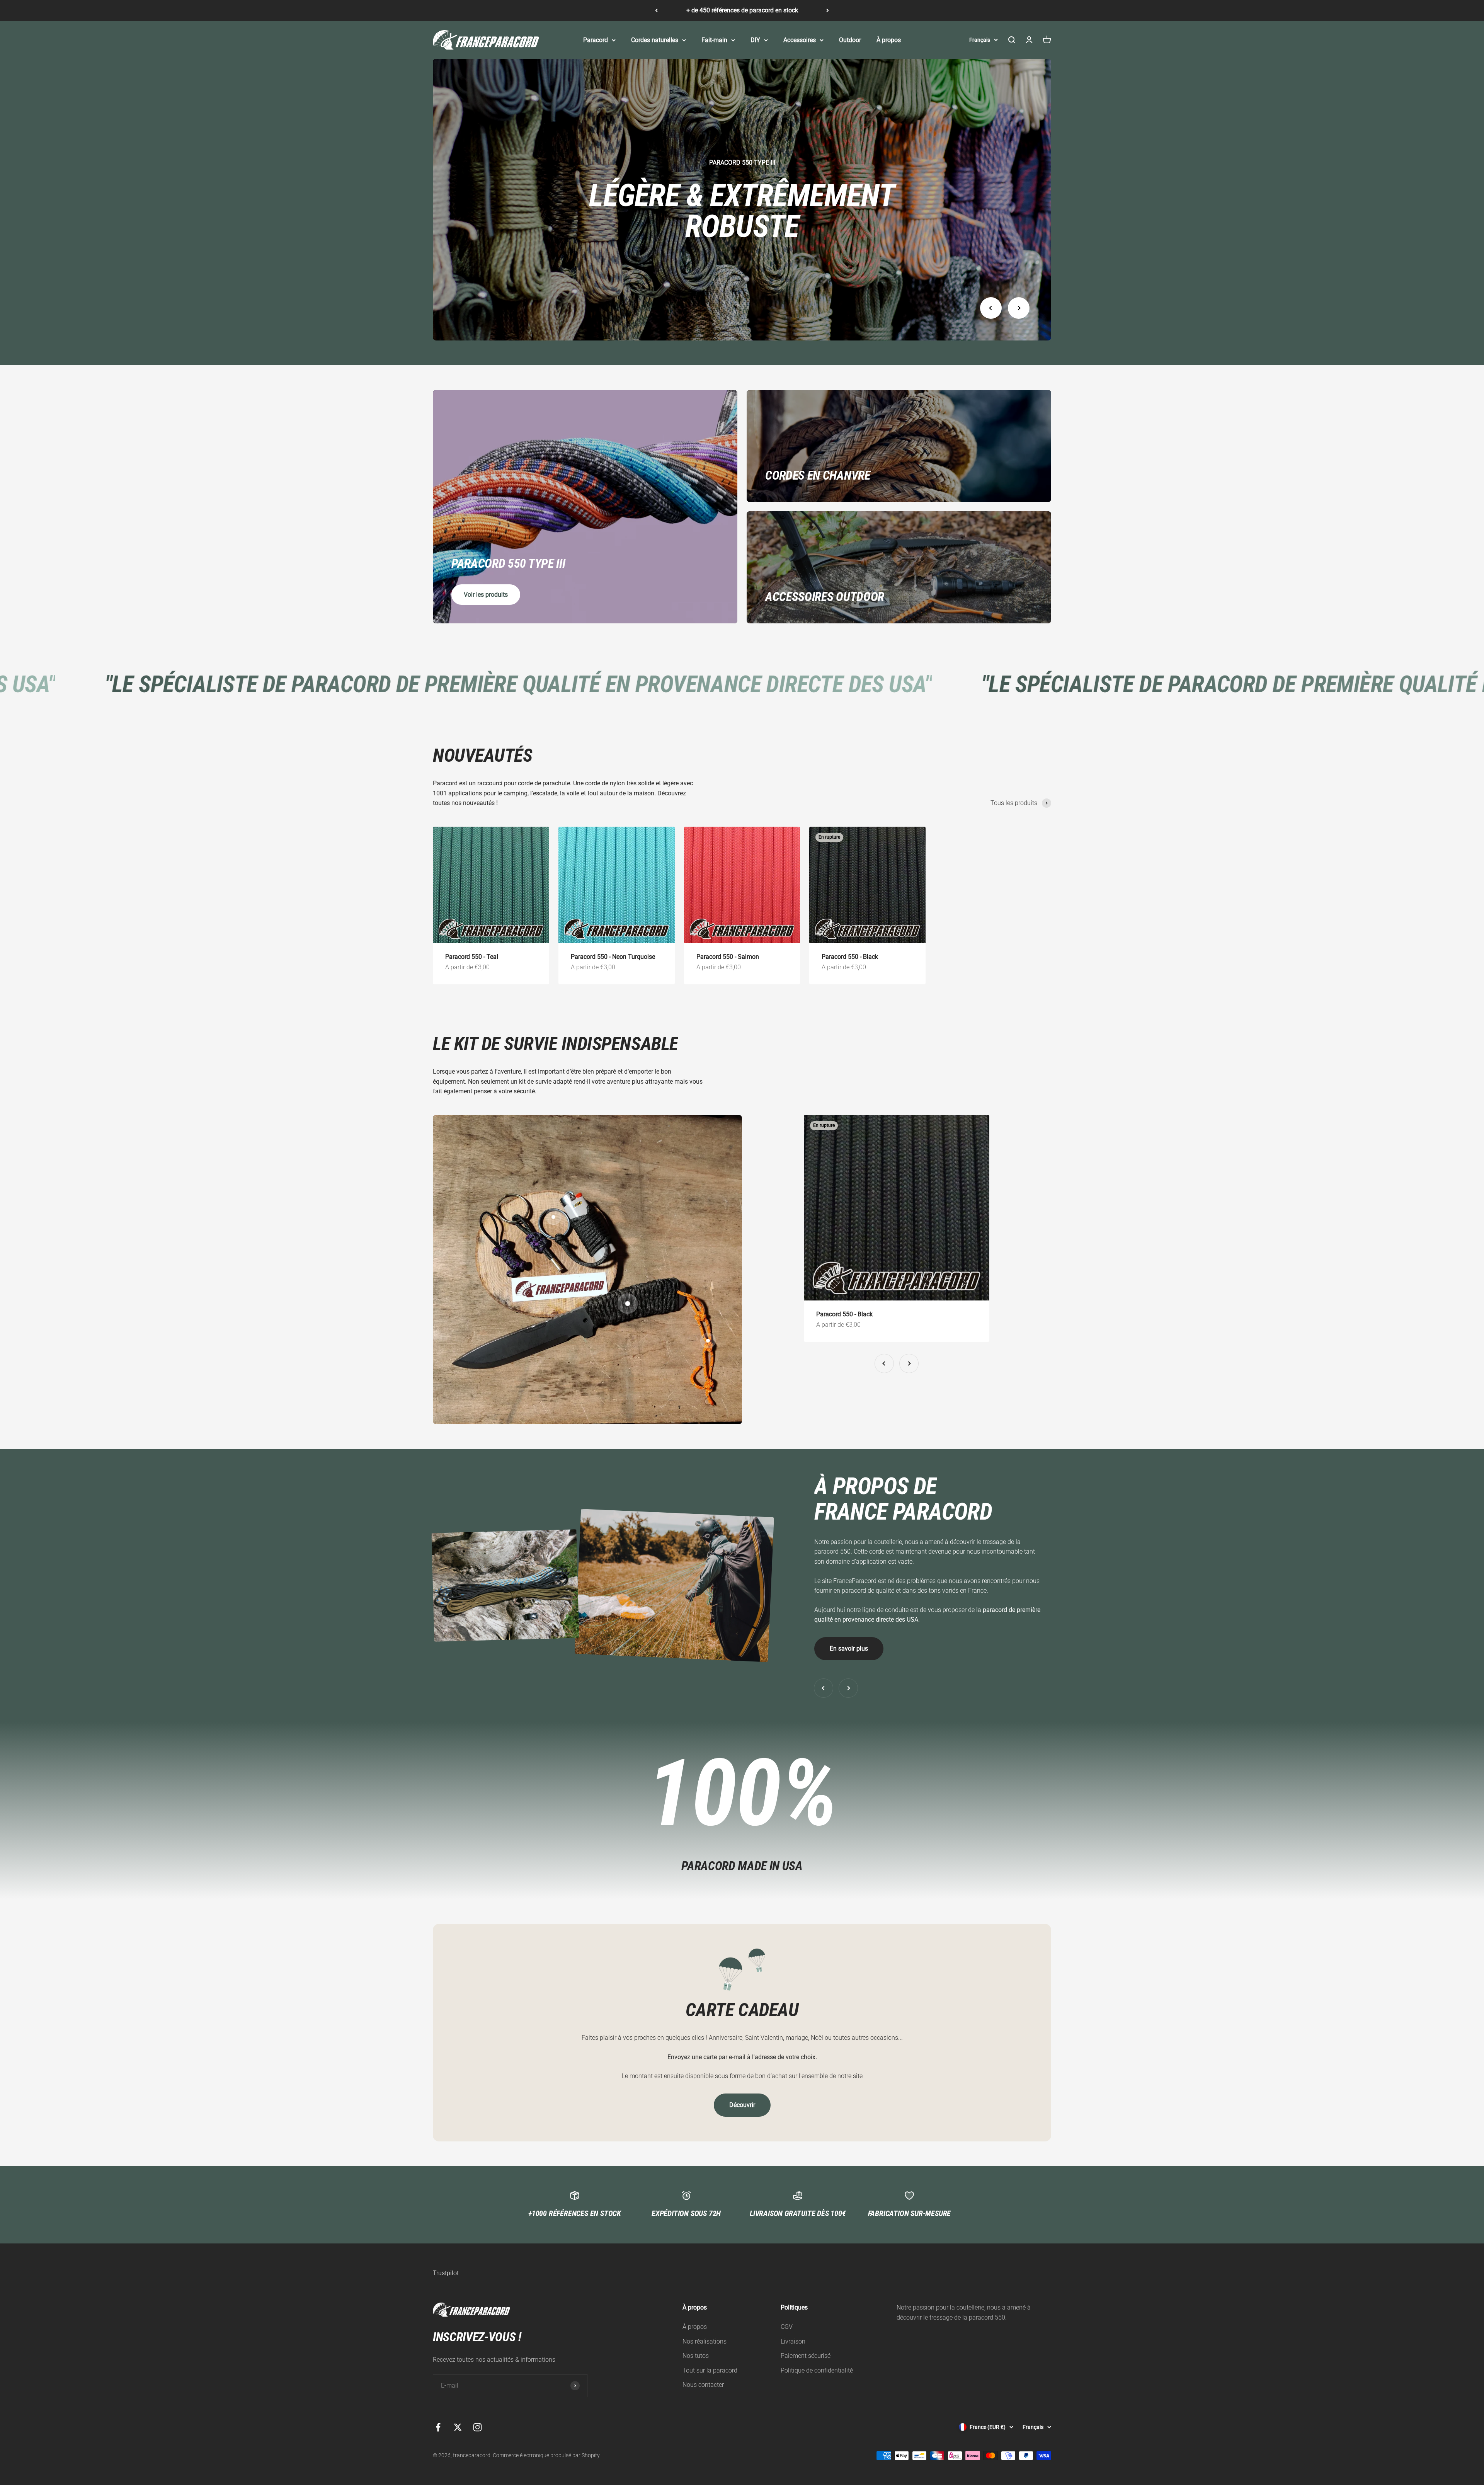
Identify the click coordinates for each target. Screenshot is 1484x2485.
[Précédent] (656, 10)
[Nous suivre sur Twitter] (458, 2427)
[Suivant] (828, 10)
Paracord (596, 40)
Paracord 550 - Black (850, 957)
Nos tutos (696, 2356)
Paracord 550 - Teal (472, 957)
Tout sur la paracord (710, 2370)
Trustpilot (446, 2273)
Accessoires (800, 40)
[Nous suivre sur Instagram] (477, 2427)
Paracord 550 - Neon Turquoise (613, 957)
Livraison (793, 2341)
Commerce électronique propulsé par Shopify (546, 2455)
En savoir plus (849, 1648)
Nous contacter (703, 2385)
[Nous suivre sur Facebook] (438, 2427)
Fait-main (714, 40)
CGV (787, 2327)
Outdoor (850, 40)
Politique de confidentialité (817, 2370)
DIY (755, 40)
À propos (889, 40)
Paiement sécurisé (806, 2356)
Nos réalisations (705, 2341)
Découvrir (742, 2105)
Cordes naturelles (655, 40)
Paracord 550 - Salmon (728, 957)
